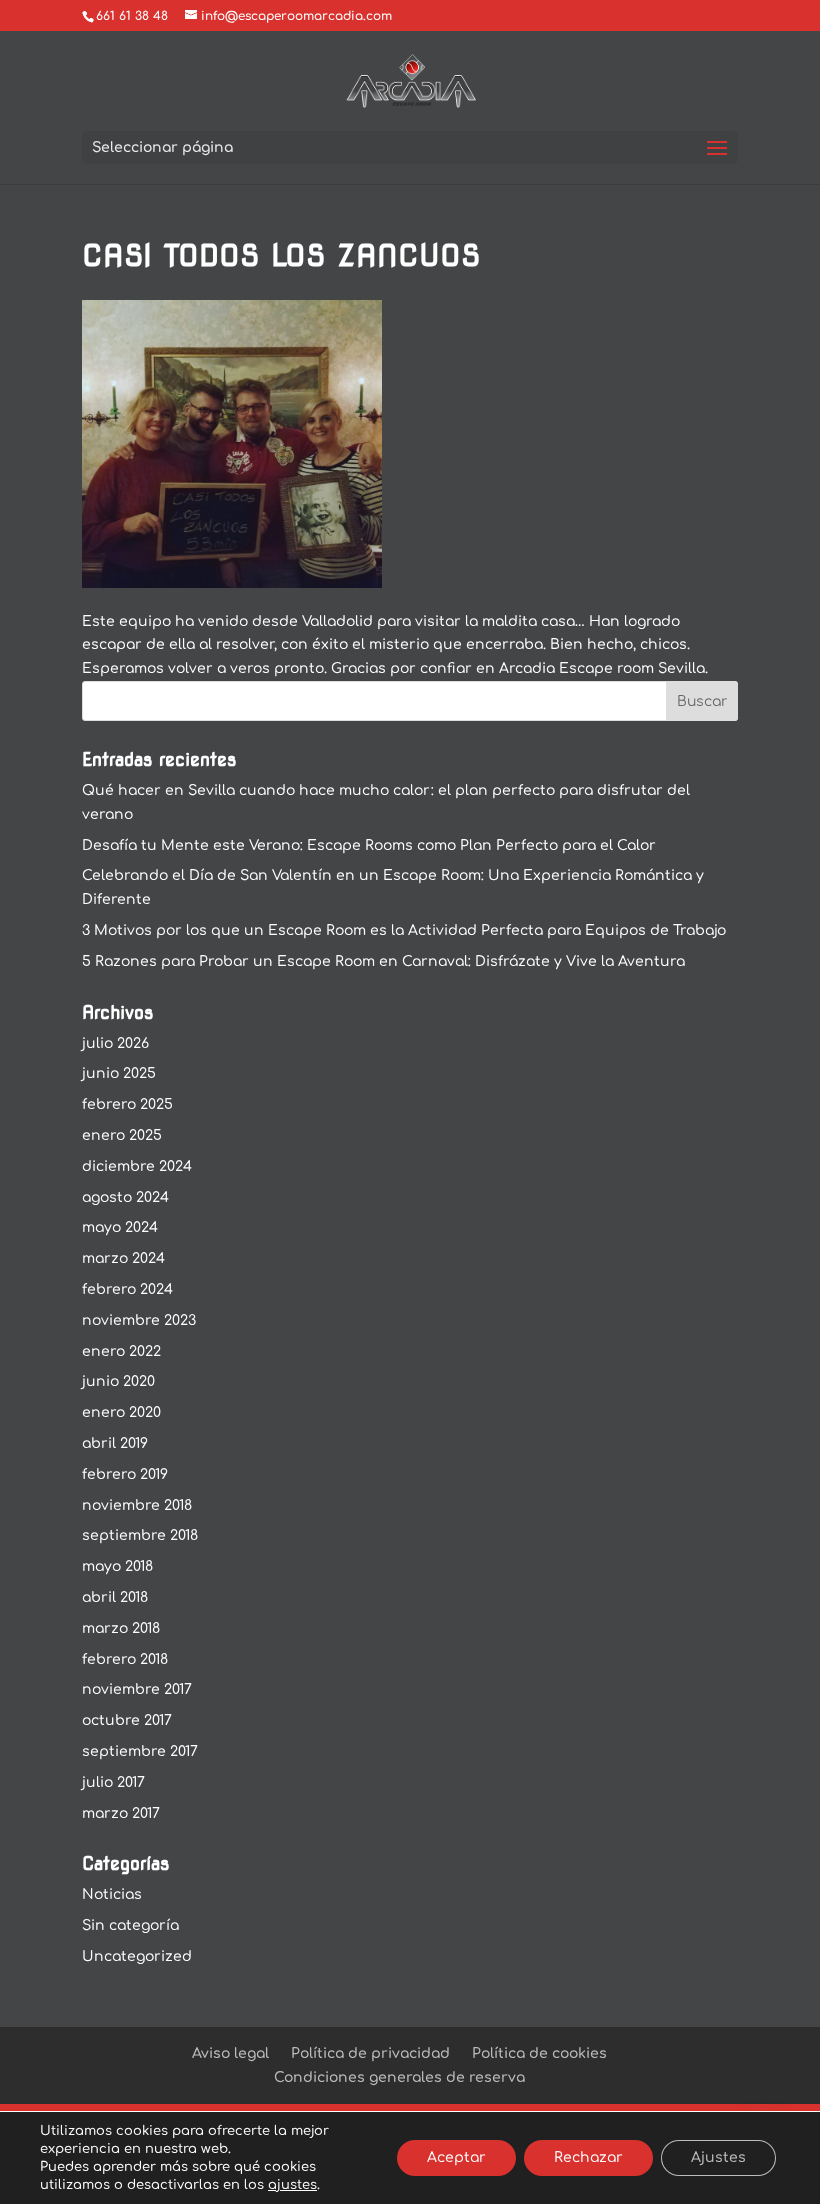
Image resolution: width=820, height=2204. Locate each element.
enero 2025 (122, 1135)
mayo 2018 (117, 1566)
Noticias (112, 1894)
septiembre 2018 (140, 1535)
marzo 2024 (123, 1258)
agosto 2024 (125, 1197)
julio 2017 (113, 1782)
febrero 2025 (127, 1104)
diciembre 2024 (137, 1166)
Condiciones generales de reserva (399, 2077)
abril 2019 (115, 1443)
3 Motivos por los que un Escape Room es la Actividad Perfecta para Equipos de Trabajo (404, 930)
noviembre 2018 (137, 1505)
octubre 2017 (127, 1720)
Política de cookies (539, 2053)
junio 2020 (118, 1381)
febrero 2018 (125, 1659)
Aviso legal (230, 2053)
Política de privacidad (370, 2053)
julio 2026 (115, 1043)
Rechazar (588, 2157)
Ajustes (718, 2157)
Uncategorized (137, 1956)
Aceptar (456, 2157)
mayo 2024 (120, 1227)
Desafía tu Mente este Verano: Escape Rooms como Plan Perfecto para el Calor (369, 845)
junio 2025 (119, 1073)
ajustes (292, 2185)
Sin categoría (130, 1925)
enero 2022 (121, 1351)
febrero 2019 (125, 1474)
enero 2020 (121, 1412)
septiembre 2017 (140, 1751)
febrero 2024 (127, 1289)
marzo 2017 (121, 1813)
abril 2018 (115, 1597)
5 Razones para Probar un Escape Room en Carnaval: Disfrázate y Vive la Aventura (383, 961)
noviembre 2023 (139, 1320)
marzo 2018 (121, 1628)
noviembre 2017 (137, 1689)
